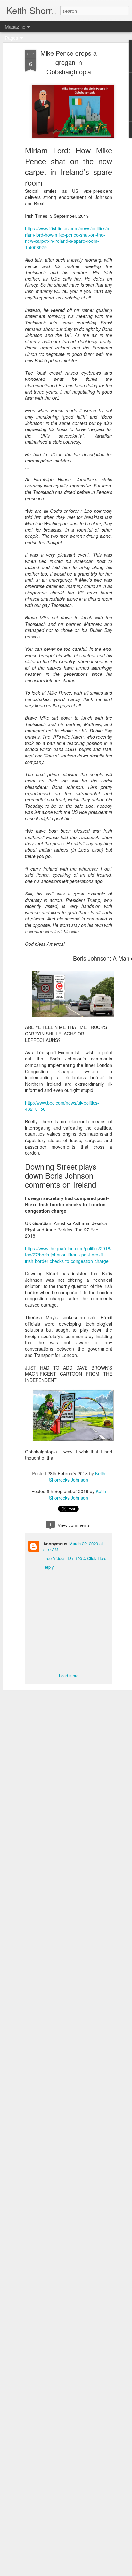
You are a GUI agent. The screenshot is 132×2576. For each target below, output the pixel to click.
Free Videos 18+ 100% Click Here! (75, 1558)
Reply (49, 1567)
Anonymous (55, 1544)
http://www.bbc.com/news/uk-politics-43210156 (62, 1106)
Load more (69, 1676)
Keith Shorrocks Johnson (77, 1476)
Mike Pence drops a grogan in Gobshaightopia (69, 62)
